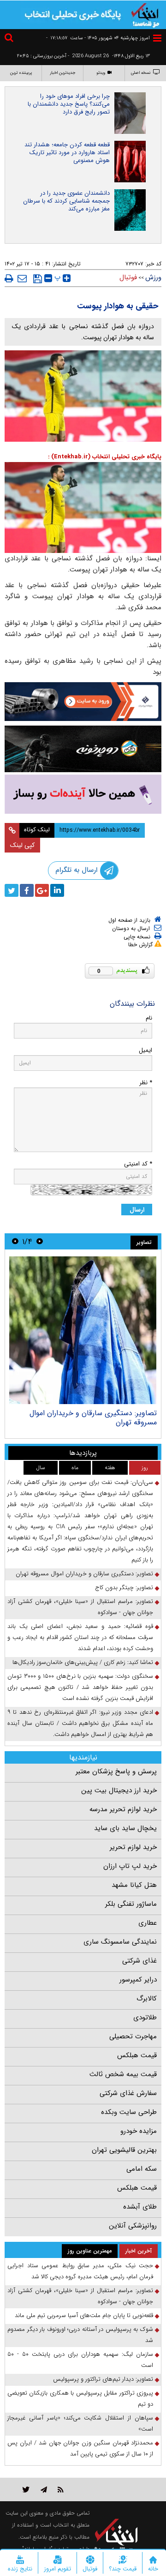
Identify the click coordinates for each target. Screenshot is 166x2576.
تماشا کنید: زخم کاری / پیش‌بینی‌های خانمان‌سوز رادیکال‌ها (83, 1662)
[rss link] (61, 2489)
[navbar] (157, 38)
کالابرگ (147, 1999)
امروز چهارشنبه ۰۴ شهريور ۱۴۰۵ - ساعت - (98, 38)
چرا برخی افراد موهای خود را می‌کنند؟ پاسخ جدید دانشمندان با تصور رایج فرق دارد (69, 104)
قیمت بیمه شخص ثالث (123, 2074)
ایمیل (145, 1050)
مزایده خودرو (139, 2131)
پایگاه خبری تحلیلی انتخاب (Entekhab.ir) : (105, 457)
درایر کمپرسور (138, 1980)
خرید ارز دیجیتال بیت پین (119, 1790)
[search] (10, 39)
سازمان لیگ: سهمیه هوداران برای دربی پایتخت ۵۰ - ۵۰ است (80, 2360)
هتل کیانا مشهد (134, 1885)
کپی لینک (22, 845)
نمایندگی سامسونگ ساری (120, 1942)
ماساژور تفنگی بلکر (131, 1904)
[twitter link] (26, 2489)
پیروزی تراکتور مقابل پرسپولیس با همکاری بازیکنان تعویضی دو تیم (80, 2399)
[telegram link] (44, 2489)
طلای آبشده (140, 2207)
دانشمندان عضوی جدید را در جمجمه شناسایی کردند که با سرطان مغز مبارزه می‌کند (66, 201)
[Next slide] (15, 1241)
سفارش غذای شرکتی (128, 2093)
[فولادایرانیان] (83, 702)
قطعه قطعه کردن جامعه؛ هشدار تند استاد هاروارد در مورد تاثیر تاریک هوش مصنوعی (67, 153)
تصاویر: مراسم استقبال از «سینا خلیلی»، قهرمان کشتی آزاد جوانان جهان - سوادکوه (80, 1607)
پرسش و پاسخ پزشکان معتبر (116, 1771)
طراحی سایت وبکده (129, 2112)
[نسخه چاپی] (9, 278)
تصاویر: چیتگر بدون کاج (124, 1588)
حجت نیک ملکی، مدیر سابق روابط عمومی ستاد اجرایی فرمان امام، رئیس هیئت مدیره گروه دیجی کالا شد (80, 2271)
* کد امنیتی (138, 1164)
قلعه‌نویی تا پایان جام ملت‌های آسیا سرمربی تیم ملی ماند (84, 2315)
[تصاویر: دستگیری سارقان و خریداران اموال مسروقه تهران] (83, 1330)
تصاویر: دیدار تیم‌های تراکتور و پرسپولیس (103, 2379)
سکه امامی (142, 2169)
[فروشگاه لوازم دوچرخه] (83, 749)
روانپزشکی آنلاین (133, 2226)
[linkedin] (57, 890)
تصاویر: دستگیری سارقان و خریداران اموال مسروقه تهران (93, 1418)
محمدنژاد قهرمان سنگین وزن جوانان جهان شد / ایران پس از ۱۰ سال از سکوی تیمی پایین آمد (80, 2448)
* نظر (146, 1083)
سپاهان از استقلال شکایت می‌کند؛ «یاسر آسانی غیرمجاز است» (80, 2423)
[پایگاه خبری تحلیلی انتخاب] (145, 14)
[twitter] (12, 890)
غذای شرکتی (139, 1961)
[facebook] (27, 890)
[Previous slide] (40, 1241)
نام (149, 1018)
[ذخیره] (38, 279)
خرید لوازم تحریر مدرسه (123, 1809)
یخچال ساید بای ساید (125, 1828)
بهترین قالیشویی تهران (124, 2150)
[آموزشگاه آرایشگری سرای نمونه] (83, 794)
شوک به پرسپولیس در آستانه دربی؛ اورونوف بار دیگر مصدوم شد (80, 2335)
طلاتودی (145, 2018)
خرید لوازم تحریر (133, 1847)
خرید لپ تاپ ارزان (130, 1866)
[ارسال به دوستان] (22, 278)
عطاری (148, 1923)
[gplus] (42, 890)
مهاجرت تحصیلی (133, 2036)
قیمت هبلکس (137, 2055)
